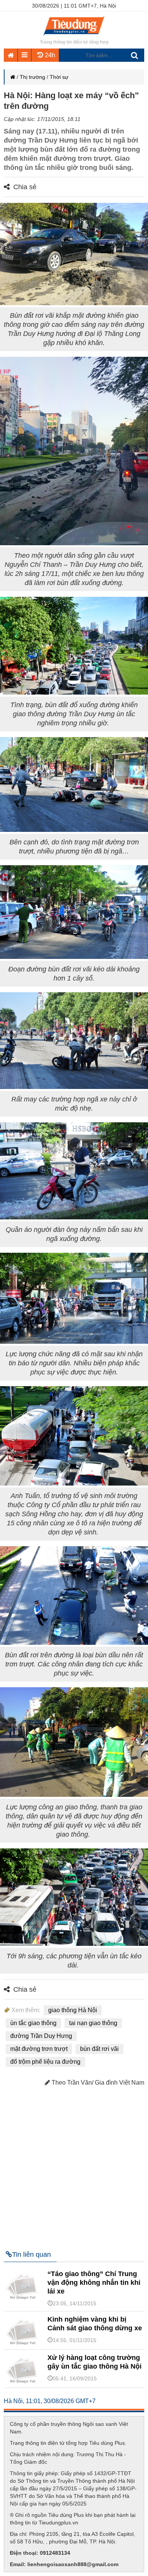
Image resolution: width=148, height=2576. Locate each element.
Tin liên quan (31, 2254)
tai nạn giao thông (93, 2023)
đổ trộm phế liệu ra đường (45, 2062)
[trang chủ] (74, 36)
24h (49, 55)
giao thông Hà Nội (73, 2010)
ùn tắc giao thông (33, 2023)
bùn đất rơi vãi (99, 2049)
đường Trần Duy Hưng (41, 2036)
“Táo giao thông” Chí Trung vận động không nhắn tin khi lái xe (94, 2283)
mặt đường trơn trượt (39, 2049)
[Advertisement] (74, 2165)
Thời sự (59, 77)
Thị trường (32, 77)
